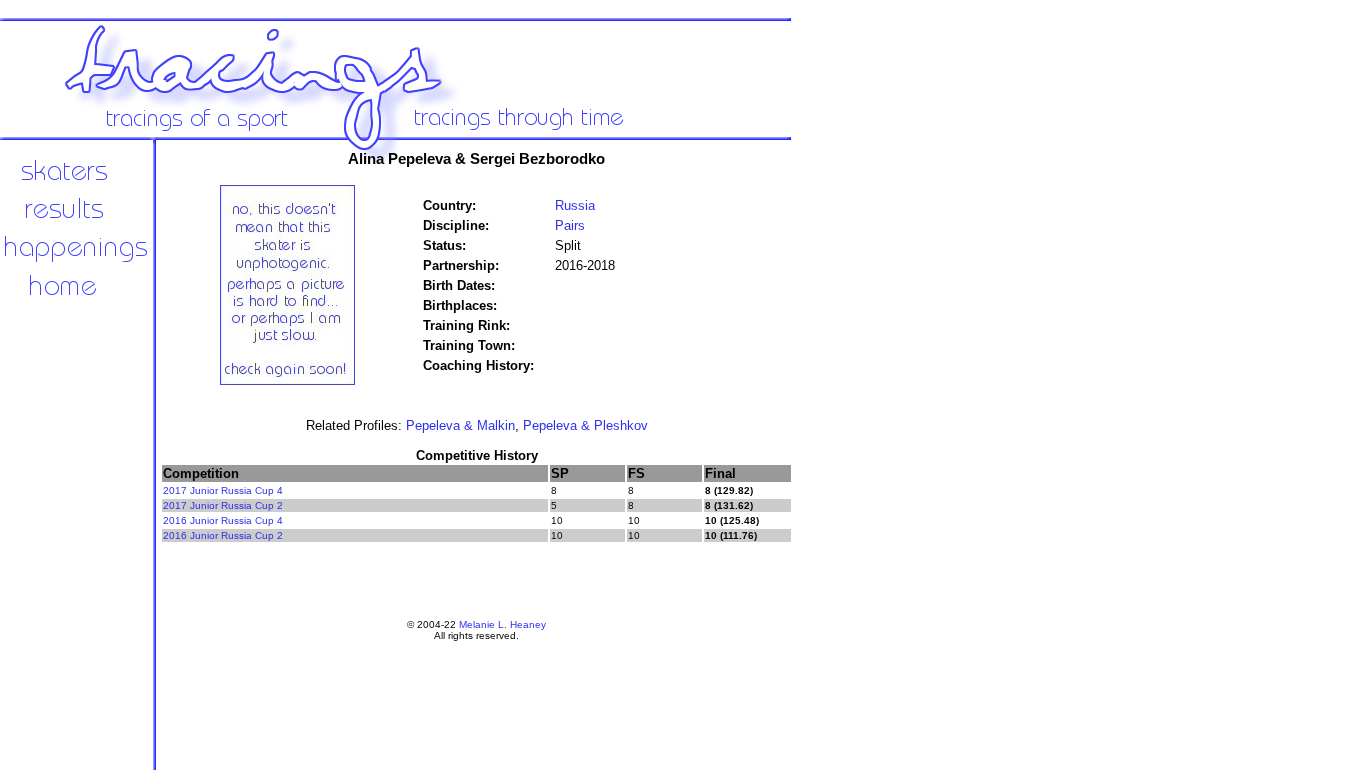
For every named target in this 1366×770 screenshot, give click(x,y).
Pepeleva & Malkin (460, 425)
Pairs (570, 225)
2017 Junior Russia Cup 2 (223, 505)
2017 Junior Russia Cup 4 (223, 490)
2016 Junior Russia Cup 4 (223, 520)
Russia (575, 205)
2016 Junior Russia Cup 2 (223, 535)
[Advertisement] (860, 470)
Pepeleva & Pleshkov (585, 425)
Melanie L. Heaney (502, 624)
